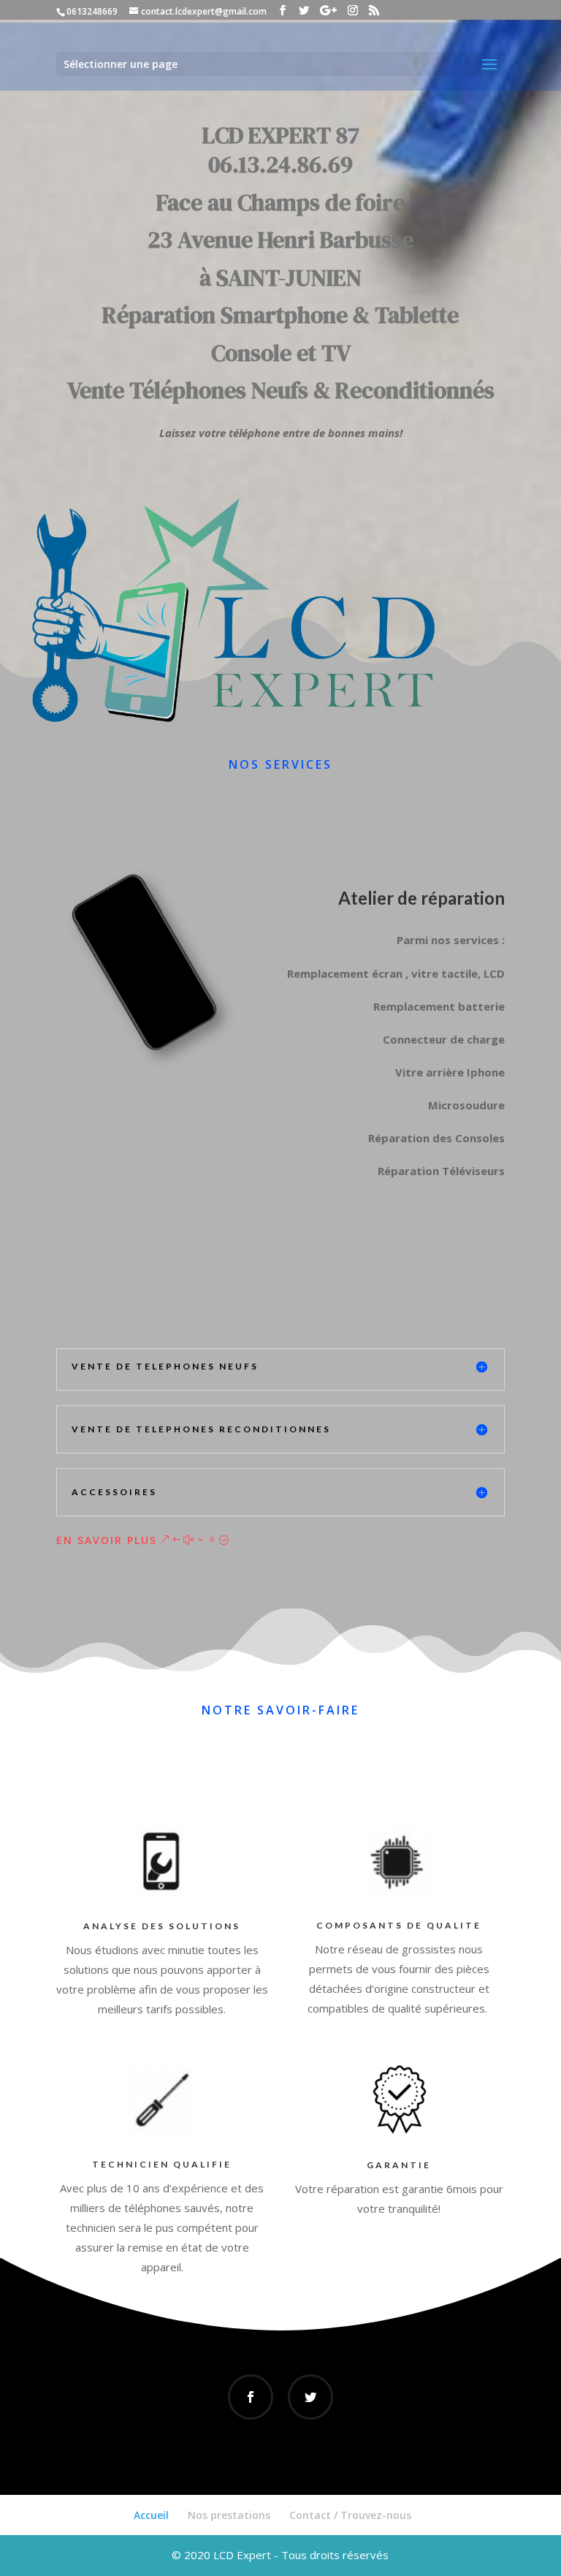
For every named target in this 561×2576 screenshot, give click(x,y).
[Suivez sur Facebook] (251, 2397)
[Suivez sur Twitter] (310, 2397)
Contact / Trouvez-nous (350, 2515)
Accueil (151, 2515)
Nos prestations (229, 2515)
